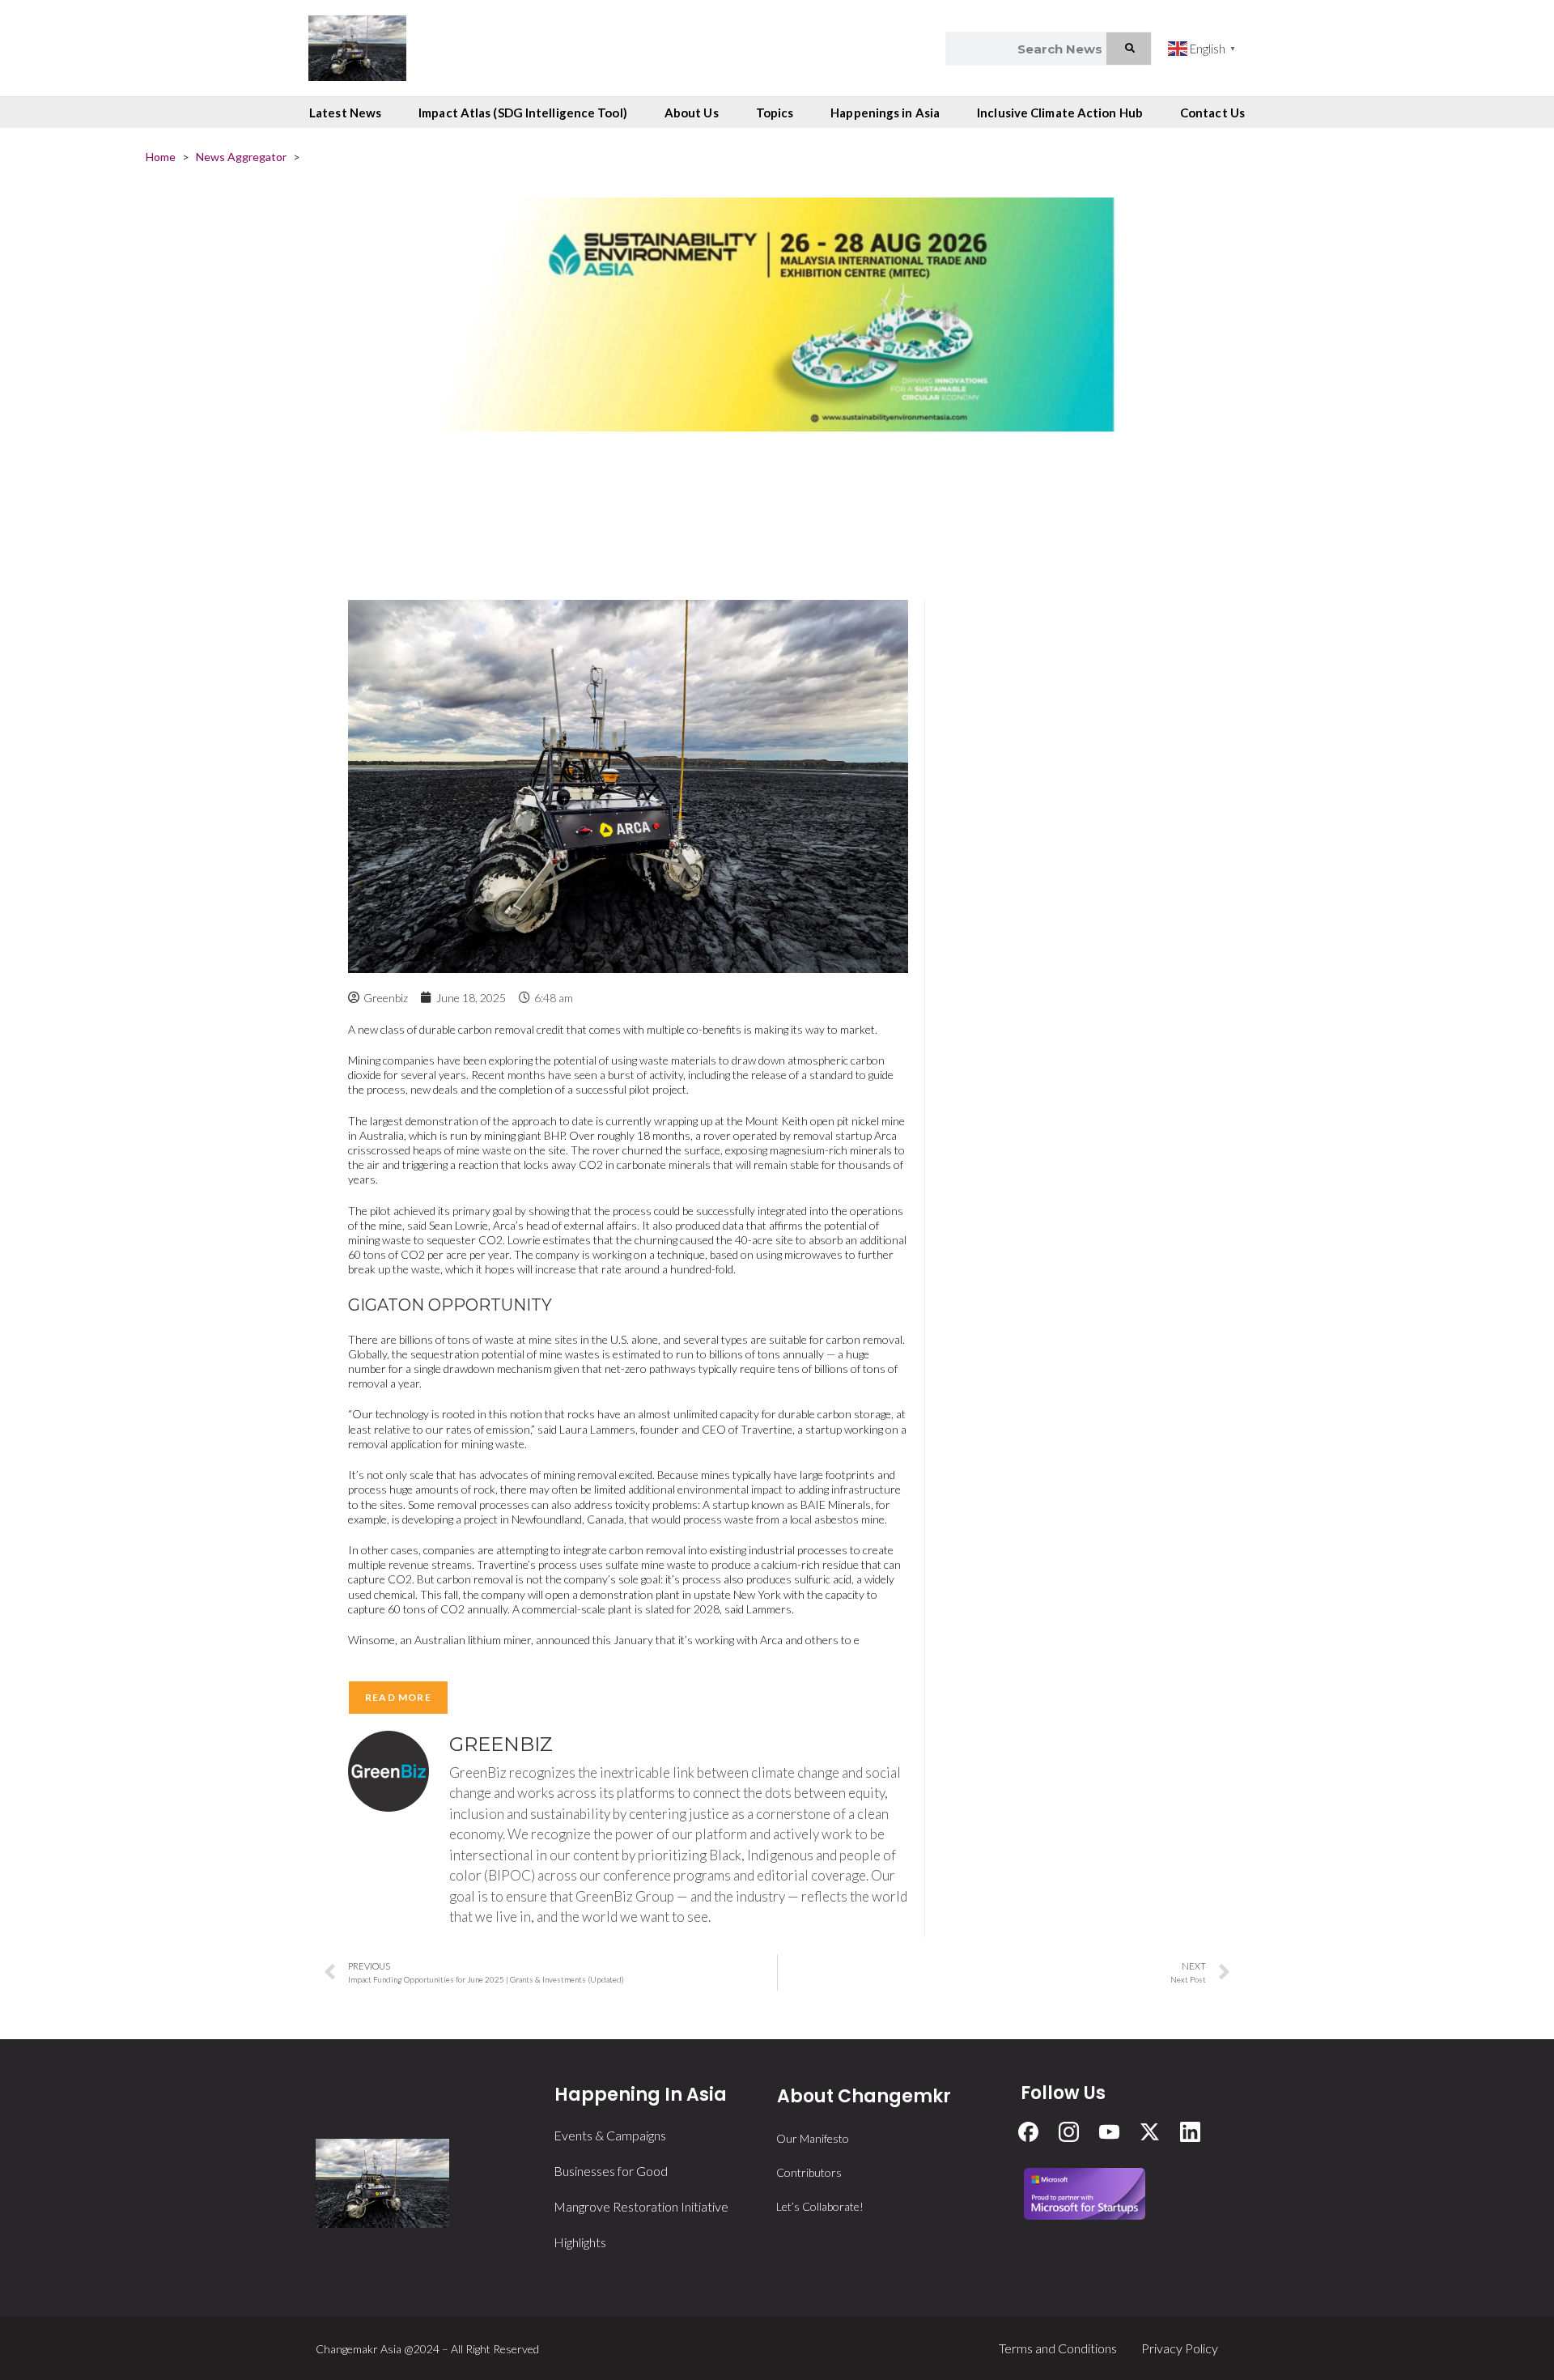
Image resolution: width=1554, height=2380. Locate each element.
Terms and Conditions (1058, 2348)
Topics (775, 113)
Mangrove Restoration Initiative (641, 2206)
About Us (692, 113)
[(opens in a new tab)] (777, 382)
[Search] (1129, 49)
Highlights (580, 2242)
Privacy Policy (1180, 2348)
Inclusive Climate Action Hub (1060, 113)
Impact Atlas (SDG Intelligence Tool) (523, 113)
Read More (398, 1697)
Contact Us (1212, 113)
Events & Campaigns (610, 2135)
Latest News (345, 113)
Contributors (809, 2172)
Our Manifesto (813, 2138)
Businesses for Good (611, 2171)
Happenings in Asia (885, 113)
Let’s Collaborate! (820, 2206)
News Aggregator (241, 157)
